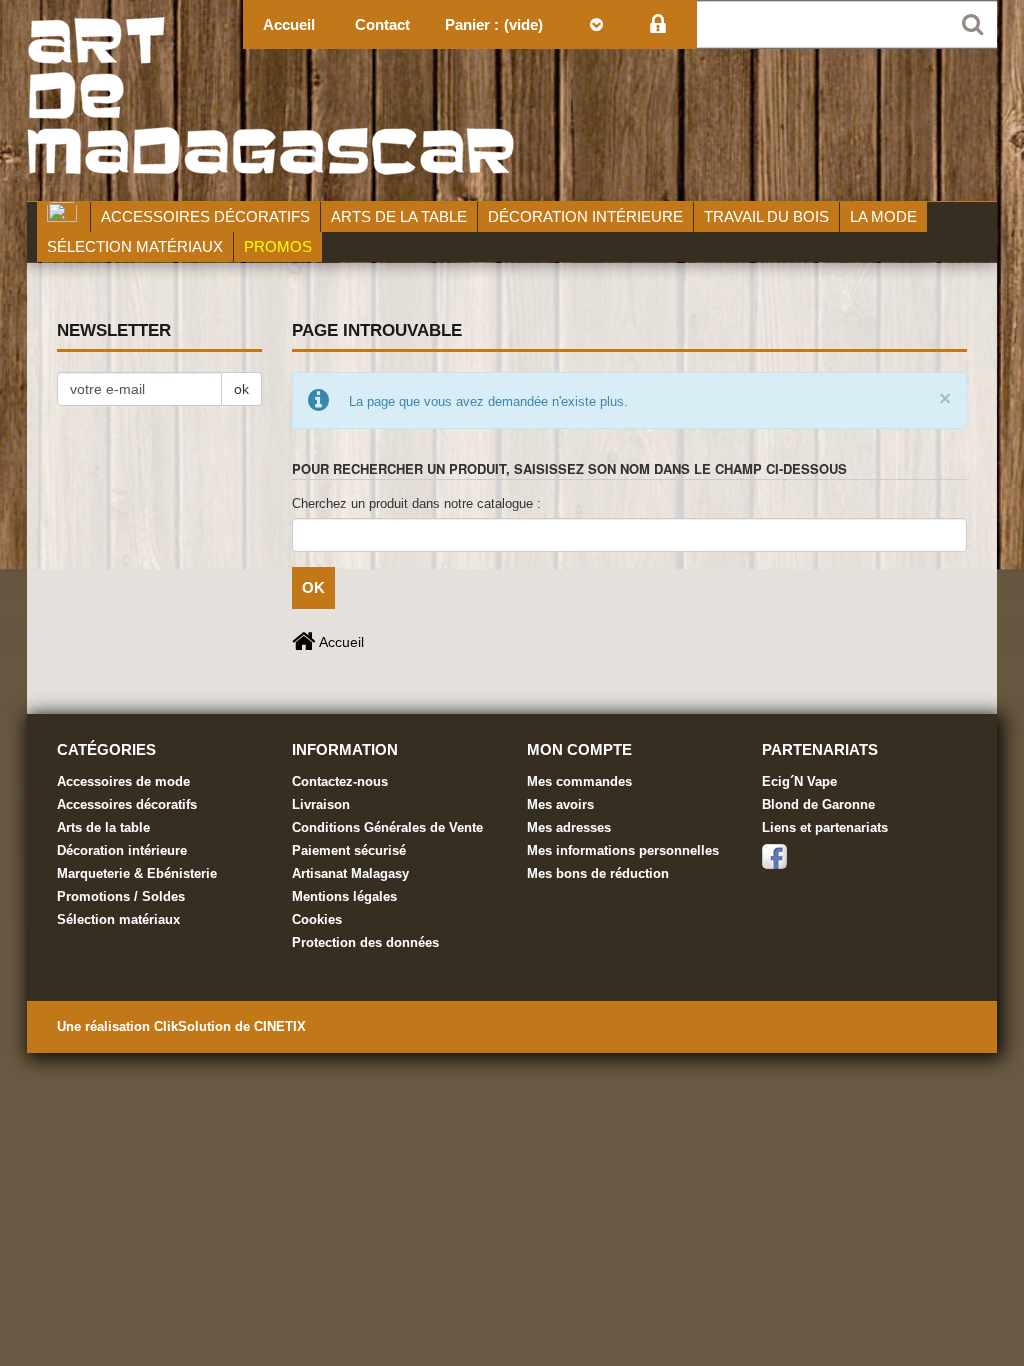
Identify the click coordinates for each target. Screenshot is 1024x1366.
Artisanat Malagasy (350, 873)
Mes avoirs (560, 804)
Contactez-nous (340, 781)
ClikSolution (194, 1026)
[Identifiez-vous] (657, 24)
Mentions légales (344, 896)
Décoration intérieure (122, 850)
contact (382, 24)
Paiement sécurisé (349, 850)
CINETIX (280, 1026)
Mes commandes (579, 781)
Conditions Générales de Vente (387, 827)
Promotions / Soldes (121, 896)
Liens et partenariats (825, 827)
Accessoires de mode (123, 781)
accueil (289, 24)
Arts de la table (103, 827)
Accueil (339, 642)
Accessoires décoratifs (127, 804)
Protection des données (365, 942)
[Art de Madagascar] (512, 100)
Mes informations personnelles (623, 850)
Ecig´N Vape (799, 781)
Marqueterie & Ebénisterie (137, 873)
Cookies (317, 919)
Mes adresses (569, 827)
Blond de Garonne (818, 804)
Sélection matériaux (118, 919)
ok (241, 389)
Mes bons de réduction (598, 873)
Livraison (321, 804)
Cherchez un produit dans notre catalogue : (416, 503)
